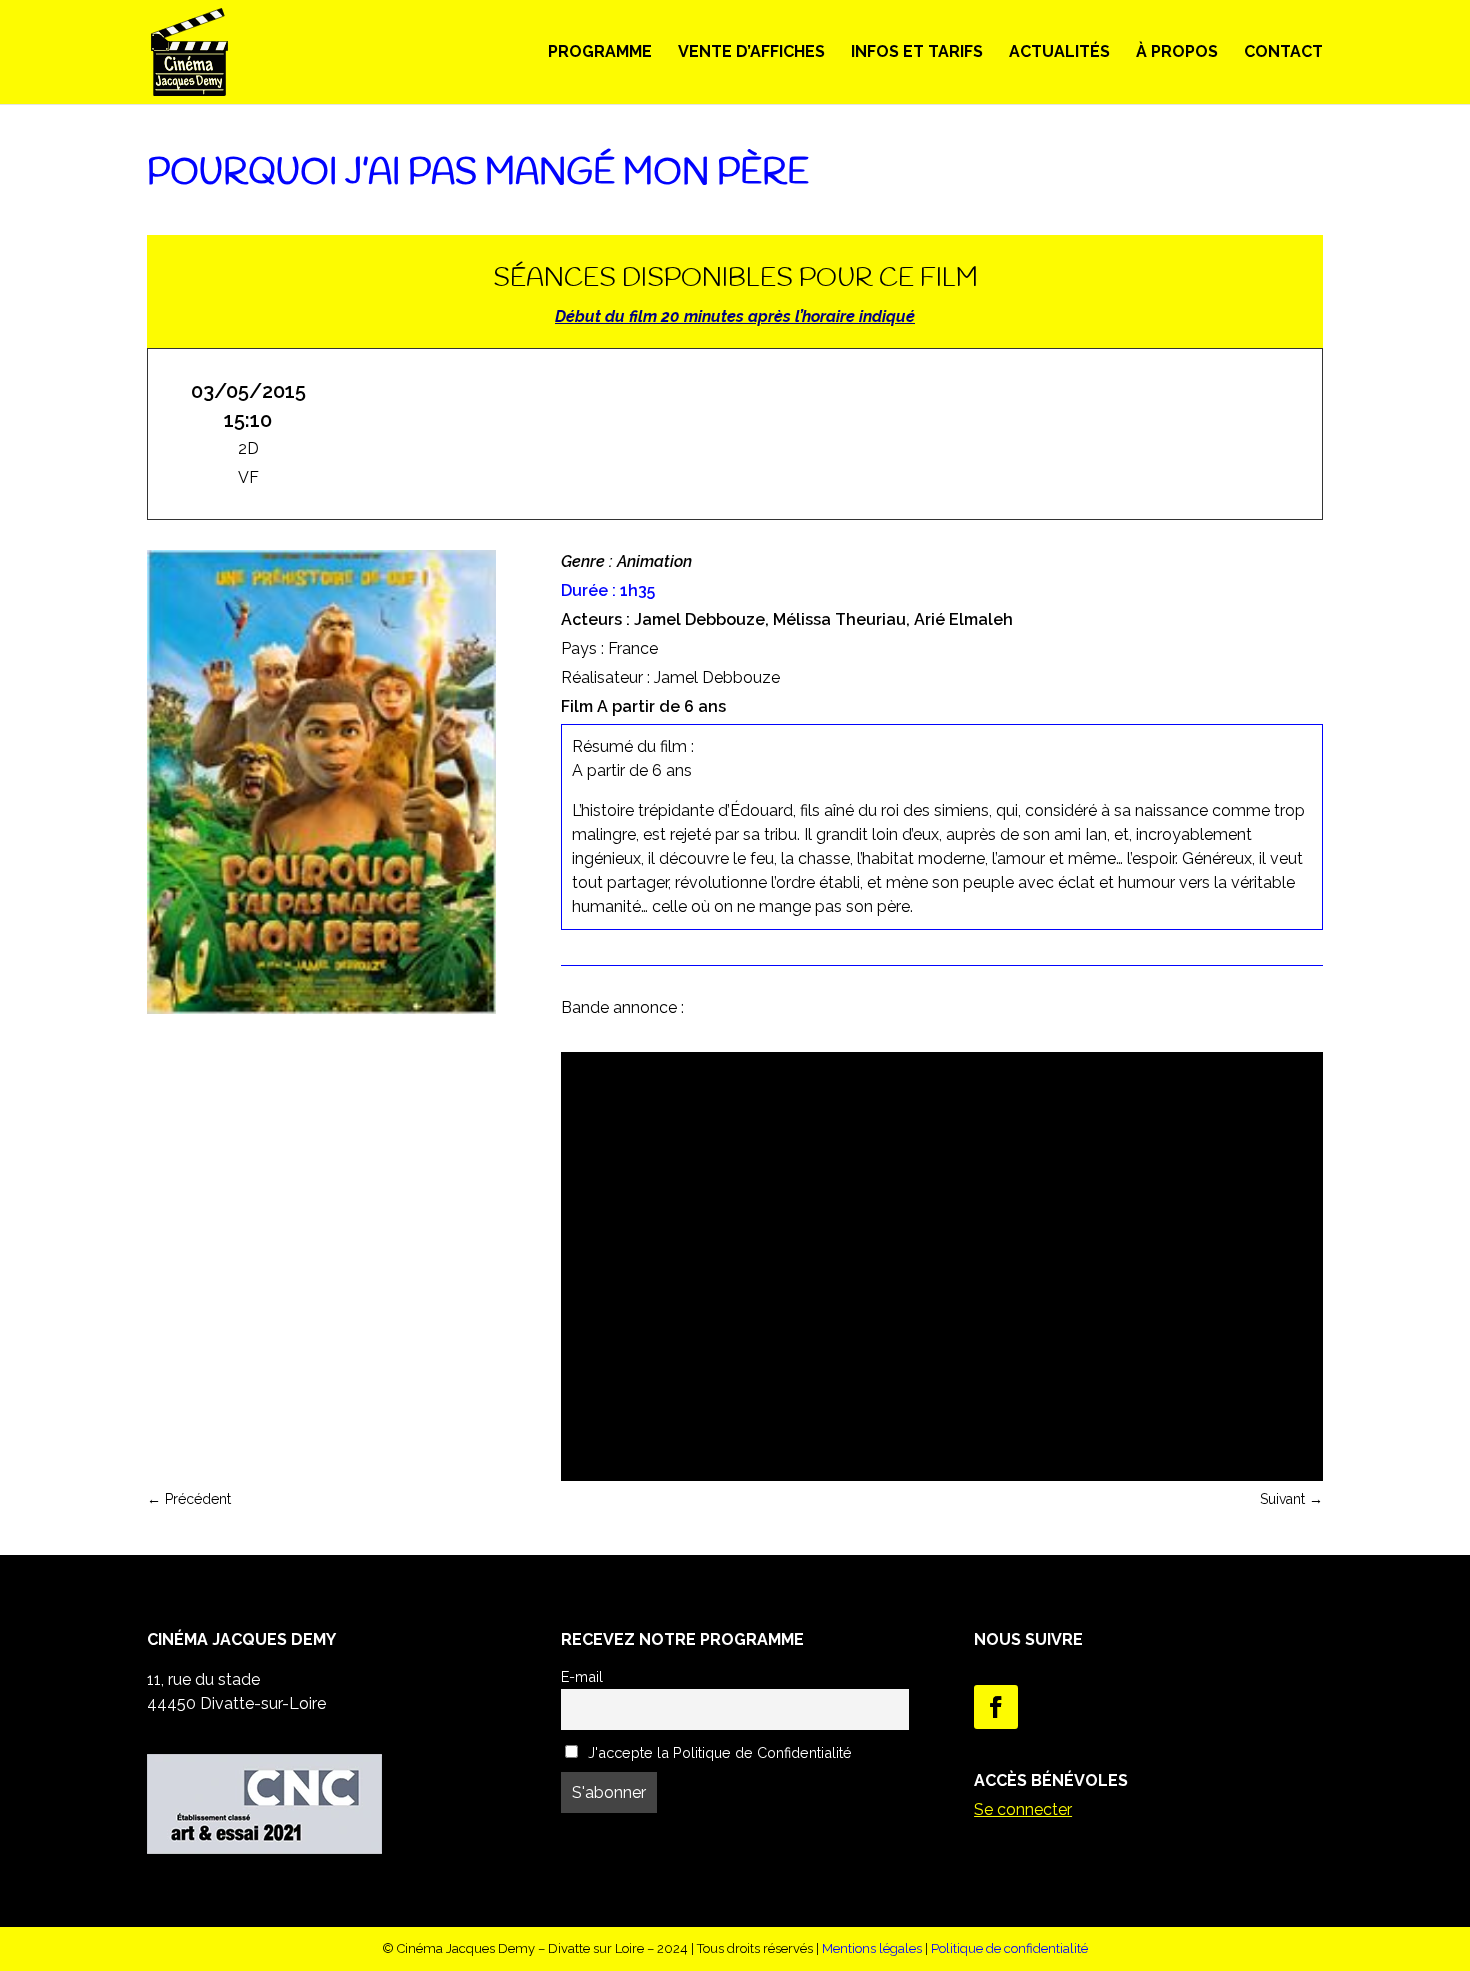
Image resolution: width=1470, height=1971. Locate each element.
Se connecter (1023, 1809)
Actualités (1059, 53)
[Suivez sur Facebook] (996, 1707)
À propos (1177, 53)
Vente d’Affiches (751, 53)
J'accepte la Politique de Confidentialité (718, 1752)
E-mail (582, 1676)
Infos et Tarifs (917, 53)
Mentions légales (872, 1948)
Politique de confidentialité (1009, 1948)
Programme (600, 53)
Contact (1283, 53)
